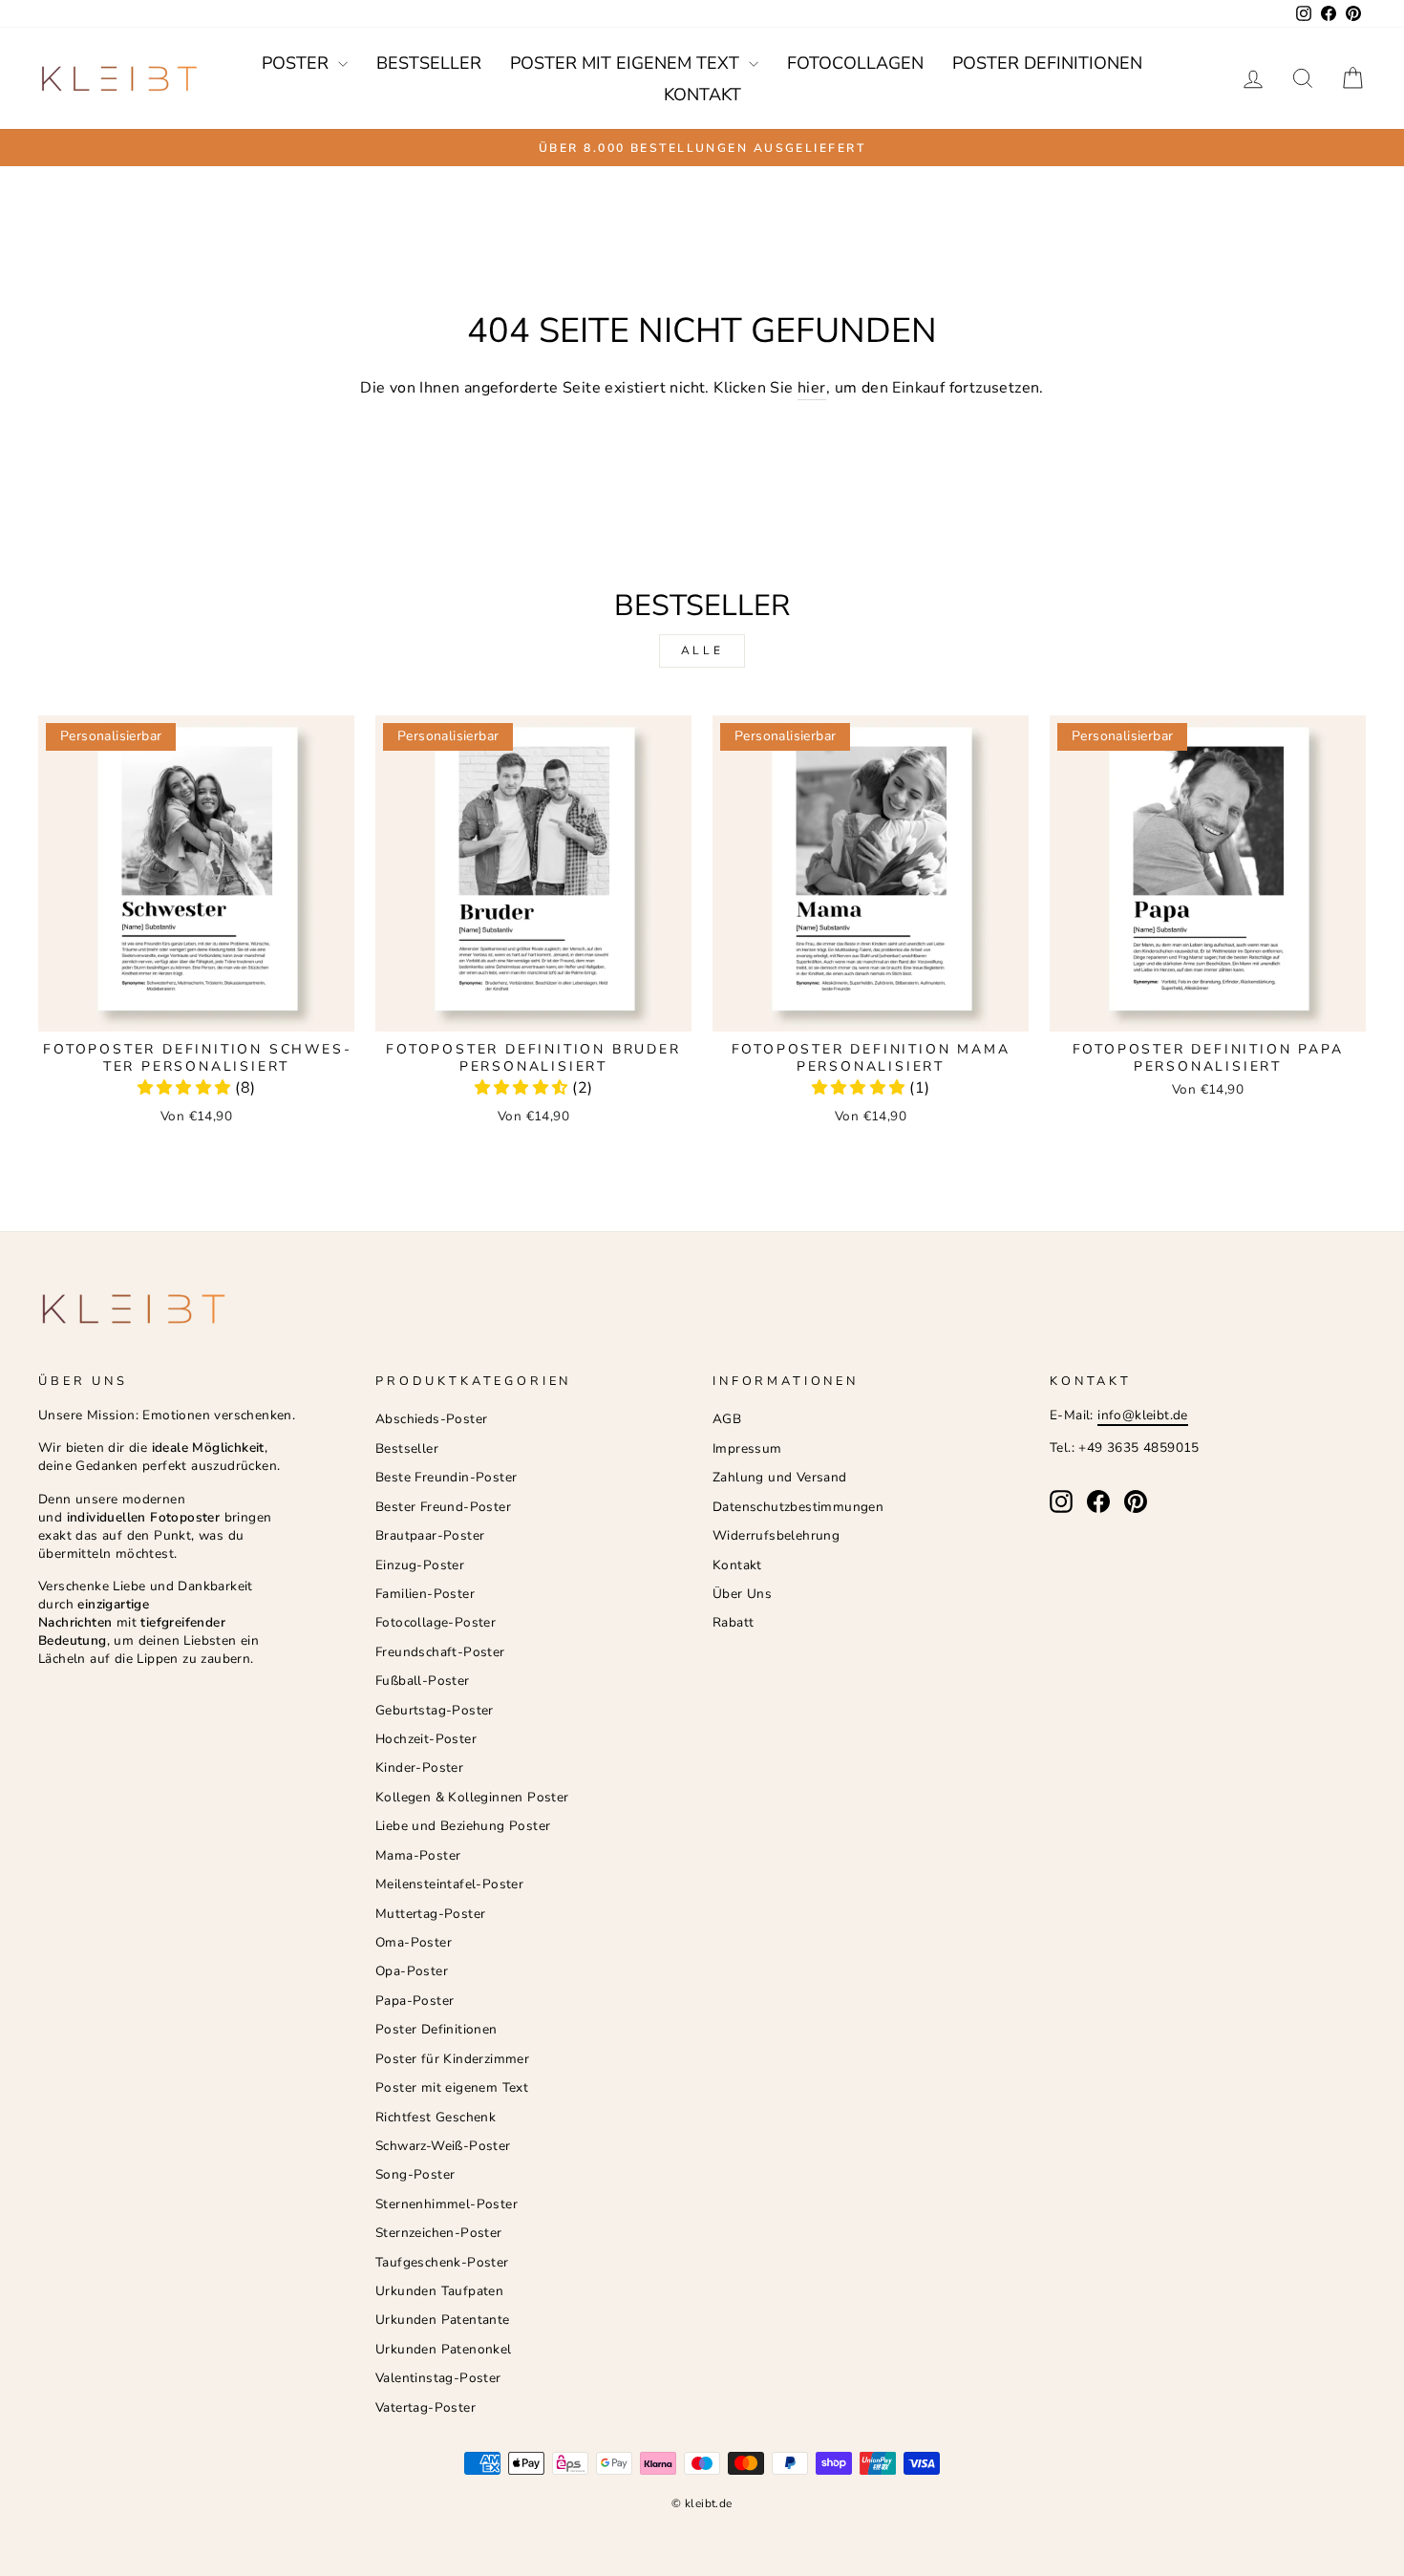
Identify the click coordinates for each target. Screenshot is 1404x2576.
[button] (186, 1088)
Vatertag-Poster (425, 2407)
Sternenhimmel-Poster (447, 2204)
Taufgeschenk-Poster (442, 2262)
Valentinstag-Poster (438, 2378)
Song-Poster (415, 2174)
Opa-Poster (412, 1971)
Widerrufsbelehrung (776, 1535)
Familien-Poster (425, 1594)
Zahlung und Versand (780, 1477)
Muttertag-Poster (430, 1914)
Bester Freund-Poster (443, 1507)
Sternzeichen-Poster (439, 2233)
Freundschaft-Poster (440, 1652)
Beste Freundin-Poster (446, 1477)
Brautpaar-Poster (430, 1535)
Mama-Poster (418, 1855)
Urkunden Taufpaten (439, 2291)
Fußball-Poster (423, 1681)
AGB (727, 1419)
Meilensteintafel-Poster (449, 1884)
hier (812, 388)
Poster (298, 63)
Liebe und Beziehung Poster (463, 1826)
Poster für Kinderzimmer (452, 2059)
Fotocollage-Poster (436, 1622)
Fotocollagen (855, 63)
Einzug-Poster (420, 1565)
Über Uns (742, 1594)
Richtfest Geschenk (436, 2117)
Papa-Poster (415, 2001)
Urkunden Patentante (443, 2320)
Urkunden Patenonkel (444, 2349)
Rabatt (733, 1622)
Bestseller (429, 63)
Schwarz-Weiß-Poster (443, 2146)
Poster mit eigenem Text (627, 63)
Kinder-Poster (419, 1767)
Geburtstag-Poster (435, 1710)
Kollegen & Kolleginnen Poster (472, 1797)
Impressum (747, 1448)
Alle (702, 650)
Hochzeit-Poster (426, 1739)
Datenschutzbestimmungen (798, 1507)
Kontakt (702, 95)
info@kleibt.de (1143, 1415)
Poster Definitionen (1047, 63)
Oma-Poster (414, 1942)
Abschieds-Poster (431, 1419)
